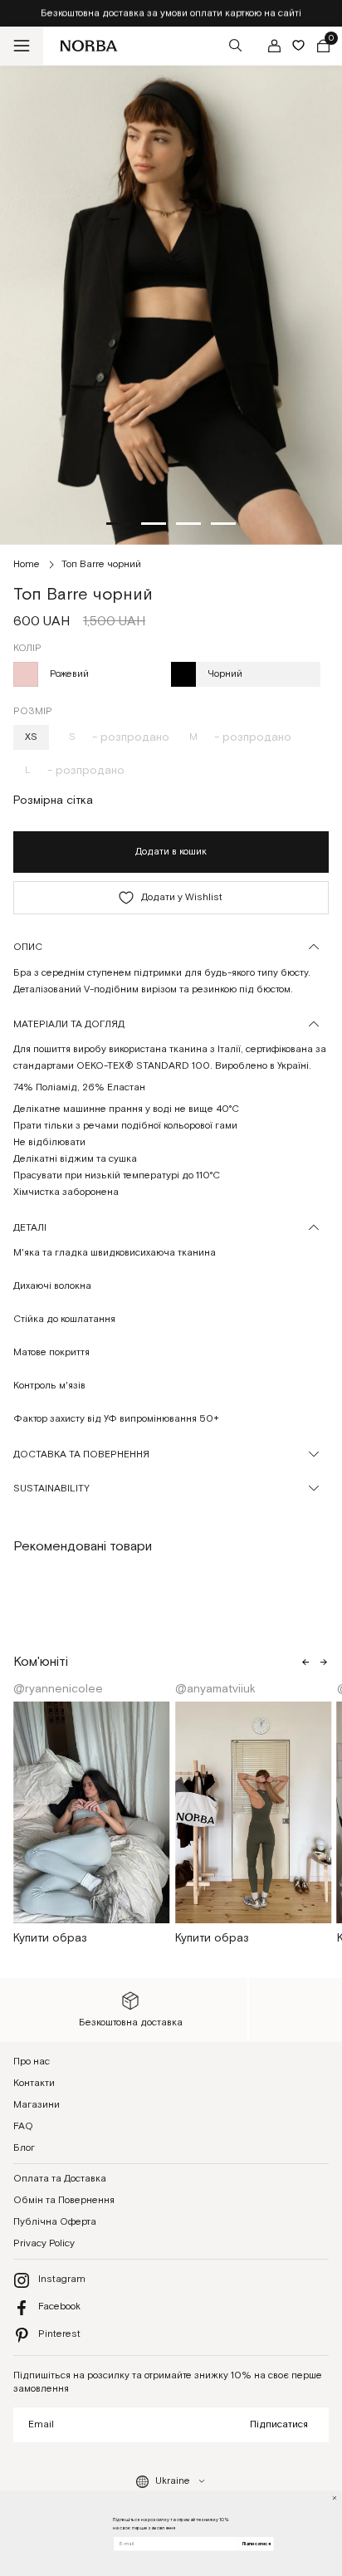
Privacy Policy (44, 2243)
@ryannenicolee (60, 1689)
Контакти (34, 2083)
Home (27, 564)
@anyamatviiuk (217, 1689)
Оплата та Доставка (60, 2179)
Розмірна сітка (53, 801)
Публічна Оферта (55, 2222)
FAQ (23, 2126)
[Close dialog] (335, 2498)
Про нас (32, 2062)
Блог (24, 2148)
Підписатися (279, 2424)
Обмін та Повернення (64, 2200)
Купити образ (50, 1938)
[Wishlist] (298, 45)
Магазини (37, 2105)
